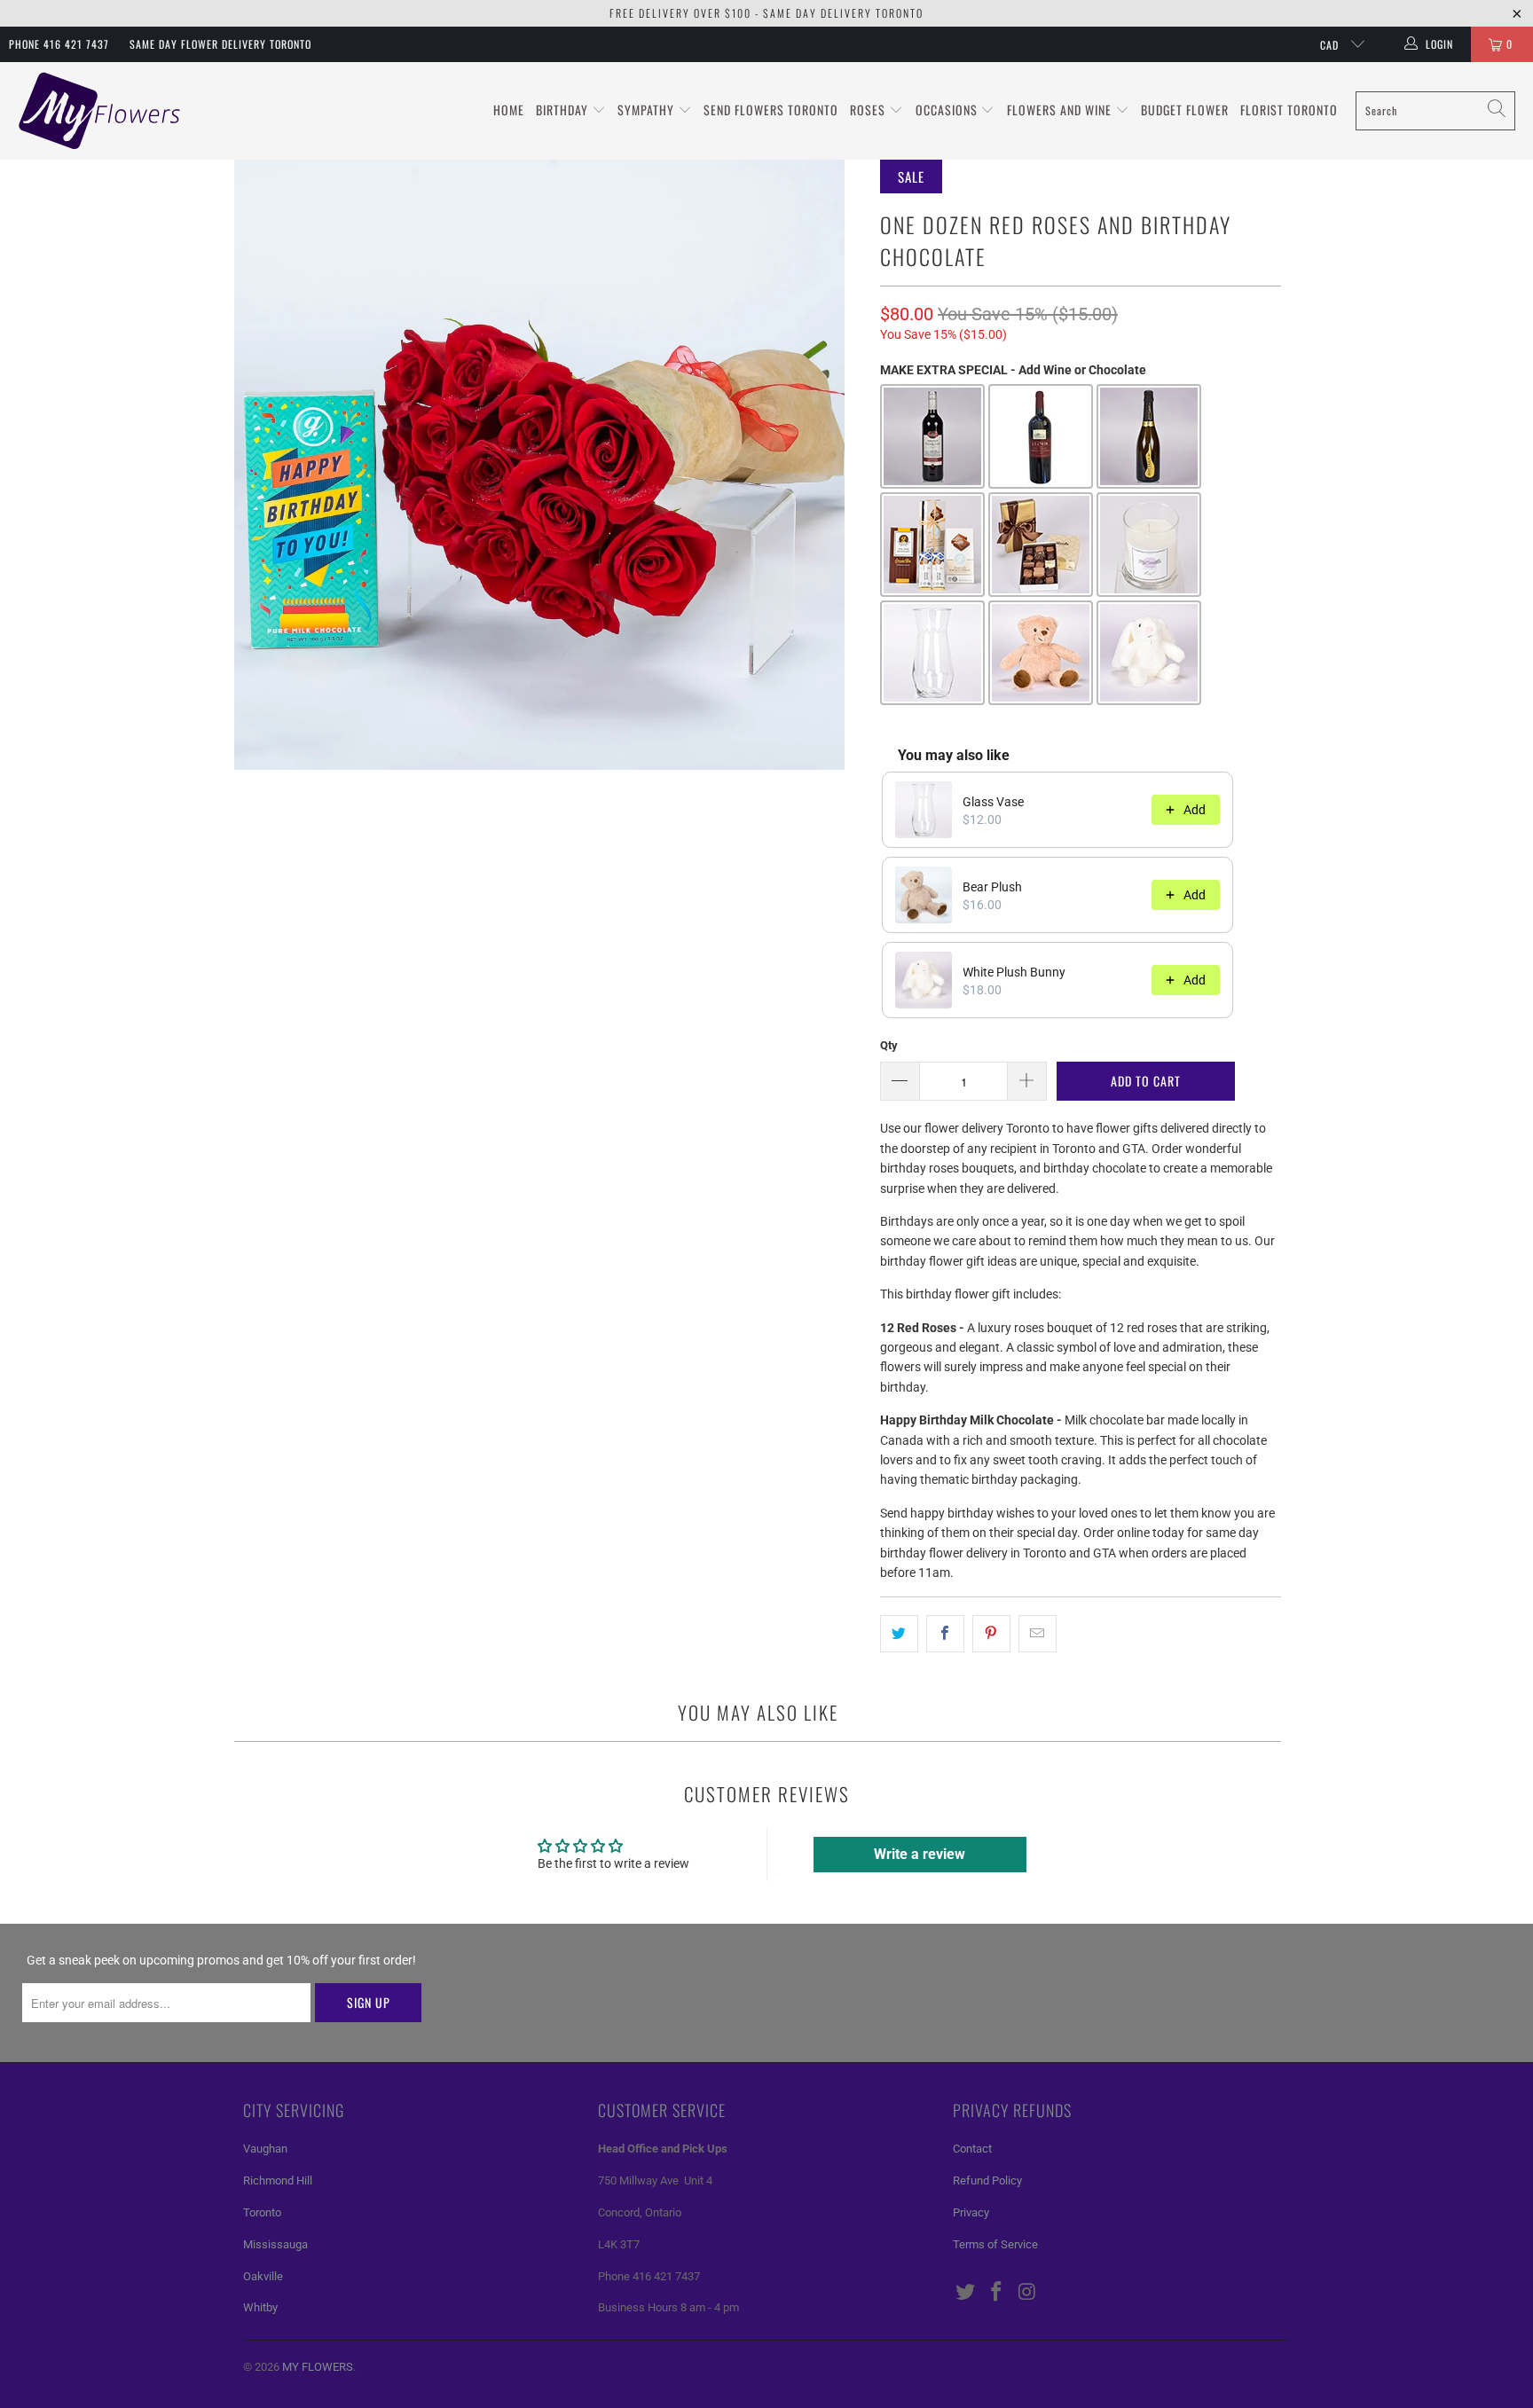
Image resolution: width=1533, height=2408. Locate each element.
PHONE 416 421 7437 (59, 44)
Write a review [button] (920, 1854)
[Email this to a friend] (1038, 1634)
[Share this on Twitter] (899, 1634)
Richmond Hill (278, 2181)
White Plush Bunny (1014, 972)
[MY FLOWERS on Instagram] (1027, 2293)
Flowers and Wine (1061, 110)
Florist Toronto (1289, 110)
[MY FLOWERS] (100, 111)
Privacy (971, 2212)
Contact (972, 2149)
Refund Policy (987, 2181)
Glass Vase (993, 802)
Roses (869, 110)
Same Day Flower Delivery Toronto (220, 44)
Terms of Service (995, 2244)
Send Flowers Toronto (771, 110)
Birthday (564, 110)
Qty (889, 1045)
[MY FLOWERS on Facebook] (997, 2293)
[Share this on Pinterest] (991, 1634)
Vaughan (265, 2149)
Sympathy (648, 110)
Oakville (263, 2276)
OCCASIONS (948, 110)
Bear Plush (992, 887)
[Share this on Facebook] (945, 1634)
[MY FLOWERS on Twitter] (966, 2293)
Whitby (260, 2307)
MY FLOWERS (318, 2367)
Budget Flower (1185, 110)
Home (509, 110)
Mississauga (275, 2244)
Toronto (262, 2212)
